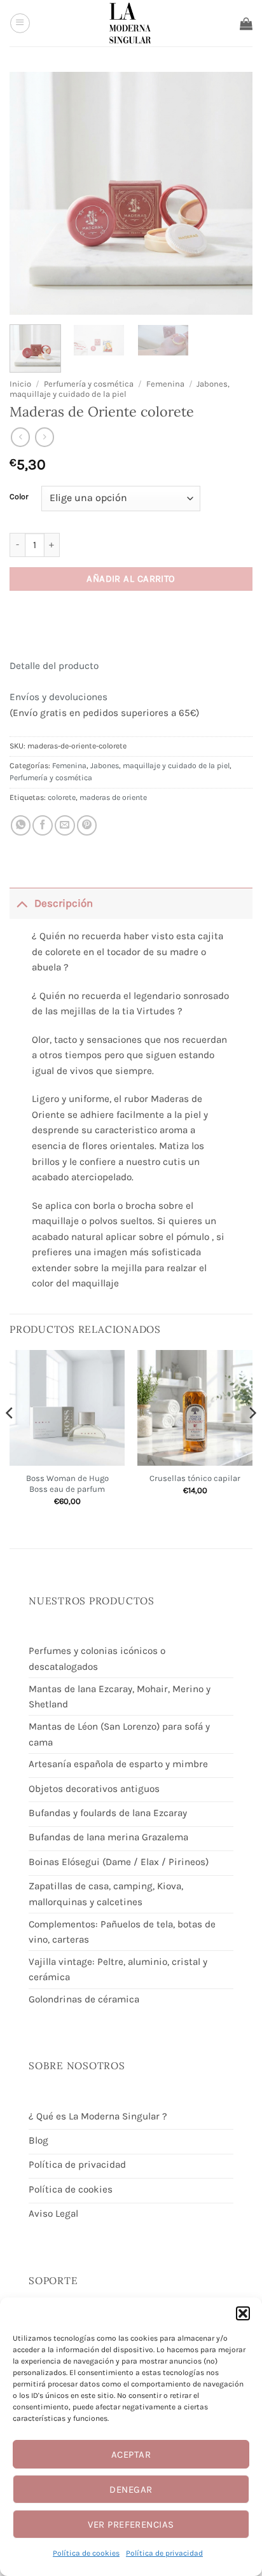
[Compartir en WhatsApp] (21, 825)
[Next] (252, 1438)
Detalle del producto (54, 666)
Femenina (165, 384)
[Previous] (10, 1438)
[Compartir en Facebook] (43, 825)
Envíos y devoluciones (59, 697)
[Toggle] (22, 903)
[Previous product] (45, 437)
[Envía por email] (65, 825)
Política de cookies (86, 2553)
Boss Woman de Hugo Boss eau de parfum (67, 1484)
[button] (243, 2313)
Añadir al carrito (131, 579)
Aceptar (131, 2455)
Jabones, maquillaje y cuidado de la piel (120, 389)
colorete (62, 797)
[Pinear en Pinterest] (87, 825)
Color (19, 497)
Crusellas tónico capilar (195, 1478)
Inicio (20, 384)
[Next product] (20, 437)
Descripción (64, 903)
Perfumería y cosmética (89, 384)
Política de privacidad (164, 2553)
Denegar (131, 2490)
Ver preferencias (131, 2524)
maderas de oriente (113, 797)
